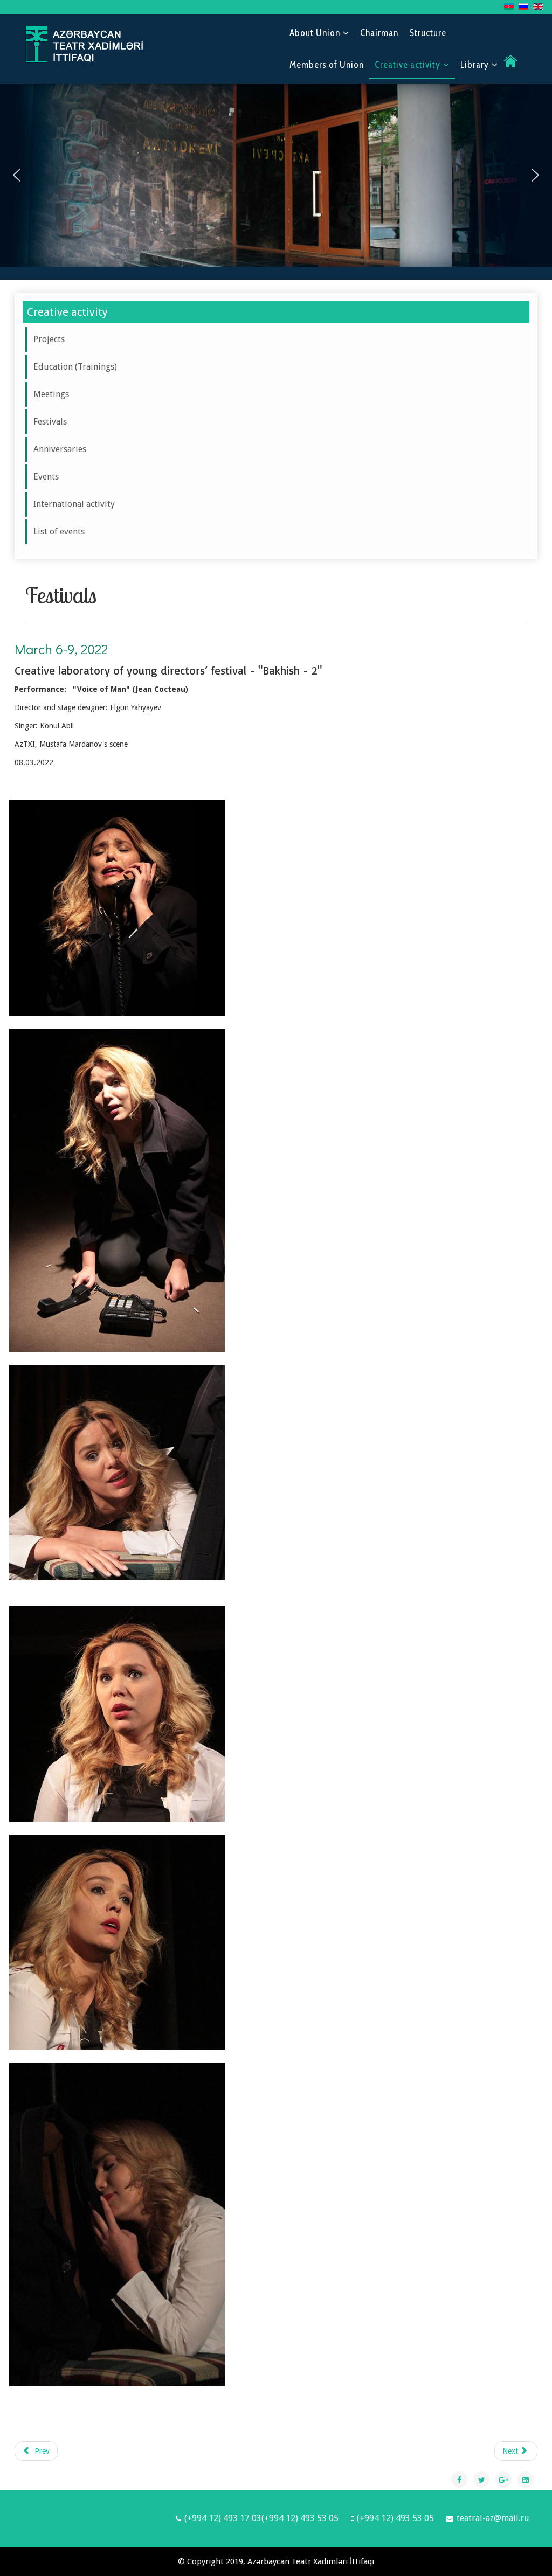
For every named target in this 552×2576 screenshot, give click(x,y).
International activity (74, 504)
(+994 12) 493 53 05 (395, 2518)
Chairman (379, 33)
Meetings (51, 394)
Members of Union (327, 65)
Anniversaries (60, 449)
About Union (315, 33)
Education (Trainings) (75, 367)
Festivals (50, 422)
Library (475, 65)
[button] (17, 175)
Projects (49, 339)
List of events (59, 532)
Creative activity (408, 65)
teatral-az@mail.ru (493, 2518)
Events (46, 477)
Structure (428, 33)
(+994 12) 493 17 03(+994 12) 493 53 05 (261, 2518)
